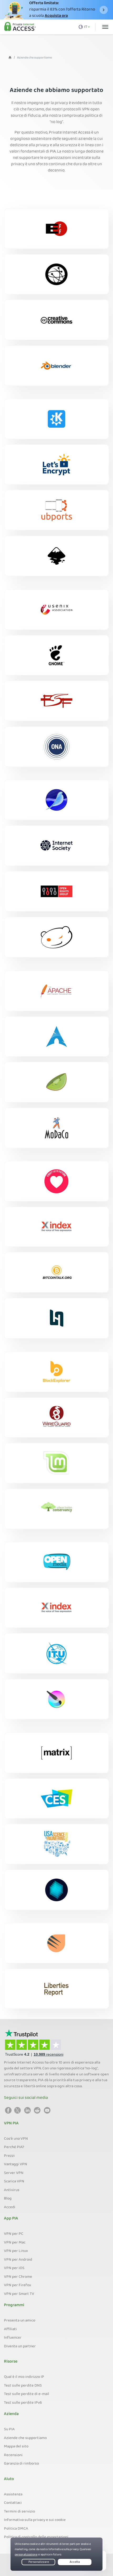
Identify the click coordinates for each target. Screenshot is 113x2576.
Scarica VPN (14, 2182)
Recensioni (13, 2455)
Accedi (10, 2207)
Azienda (11, 2414)
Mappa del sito (16, 2447)
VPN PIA (11, 2124)
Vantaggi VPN (16, 2164)
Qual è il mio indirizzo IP (24, 2377)
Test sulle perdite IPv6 (23, 2403)
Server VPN (14, 2173)
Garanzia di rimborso (21, 2464)
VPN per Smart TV (19, 2294)
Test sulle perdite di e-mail (27, 2394)
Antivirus (12, 2190)
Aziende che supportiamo (25, 2438)
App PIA (11, 2219)
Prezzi (9, 2156)
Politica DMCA (16, 2529)
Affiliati (10, 2329)
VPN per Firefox (17, 2285)
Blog (8, 2199)
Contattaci (13, 2503)
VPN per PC (14, 2234)
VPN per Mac (15, 2243)
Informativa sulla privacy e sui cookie (35, 2520)
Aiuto (9, 2479)
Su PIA (9, 2430)
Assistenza (13, 2495)
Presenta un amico (20, 2321)
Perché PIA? (14, 2147)
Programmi (14, 2305)
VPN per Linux (16, 2251)
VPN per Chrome (18, 2277)
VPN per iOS (14, 2268)
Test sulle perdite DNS (23, 2386)
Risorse (11, 2362)
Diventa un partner (20, 2347)
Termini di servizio (19, 2512)
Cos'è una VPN (16, 2139)
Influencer (13, 2338)
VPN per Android (18, 2260)
